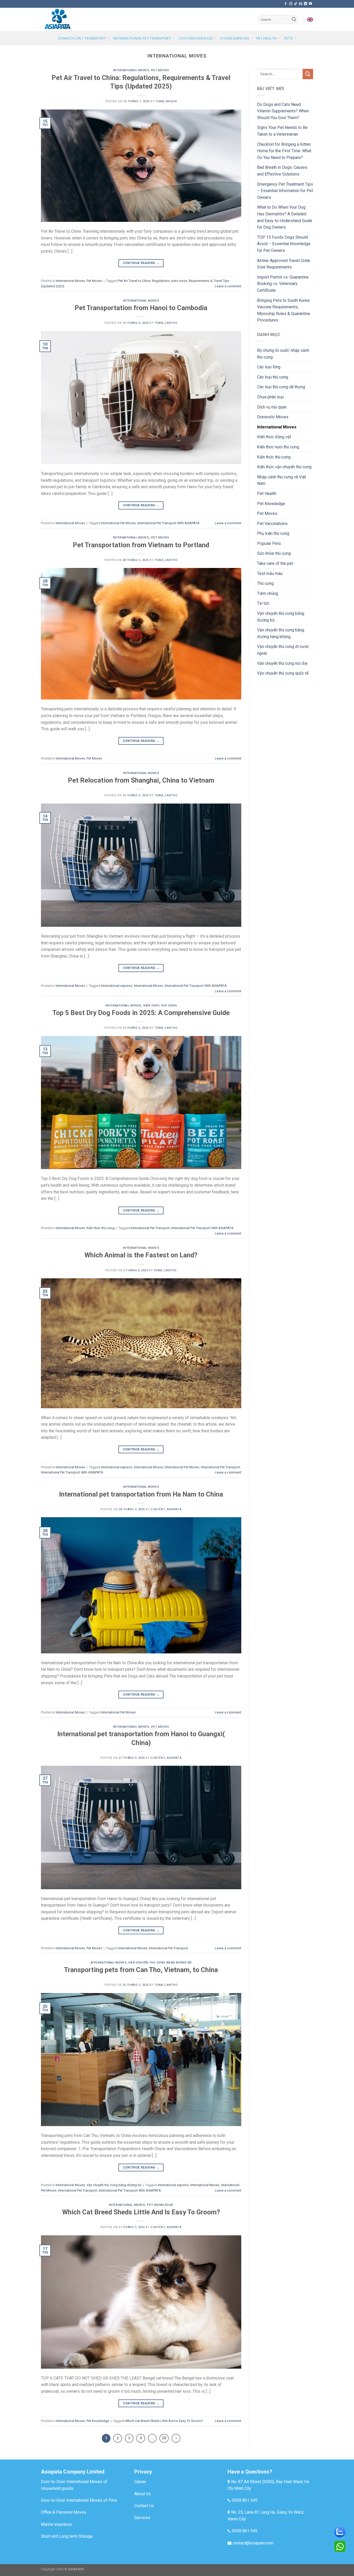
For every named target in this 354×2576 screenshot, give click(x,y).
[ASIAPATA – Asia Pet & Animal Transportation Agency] (67, 19)
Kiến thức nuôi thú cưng (278, 447)
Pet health (267, 38)
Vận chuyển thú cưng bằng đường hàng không (281, 633)
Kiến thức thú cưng (160, 1006)
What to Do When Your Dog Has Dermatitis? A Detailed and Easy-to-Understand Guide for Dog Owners (285, 217)
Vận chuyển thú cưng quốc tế (283, 673)
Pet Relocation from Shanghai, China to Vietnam (141, 780)
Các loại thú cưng (273, 377)
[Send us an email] (301, 4)
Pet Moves (160, 70)
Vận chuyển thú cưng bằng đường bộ (160, 1963)
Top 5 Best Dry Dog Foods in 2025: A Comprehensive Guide (141, 1013)
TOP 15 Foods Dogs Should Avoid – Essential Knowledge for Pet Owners (284, 244)
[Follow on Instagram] (291, 4)
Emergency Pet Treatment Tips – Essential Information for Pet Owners (285, 191)
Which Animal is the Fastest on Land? (141, 1255)
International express (117, 986)
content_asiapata (166, 1509)
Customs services (196, 38)
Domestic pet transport (82, 38)
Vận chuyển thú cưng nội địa (282, 663)
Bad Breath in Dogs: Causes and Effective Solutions (282, 171)
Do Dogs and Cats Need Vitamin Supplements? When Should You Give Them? (283, 111)
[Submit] (294, 19)
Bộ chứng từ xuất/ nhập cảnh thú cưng (283, 354)
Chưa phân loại (270, 397)
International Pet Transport (150, 1228)
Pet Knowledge (160, 2205)
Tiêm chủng (268, 593)
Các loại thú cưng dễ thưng (281, 387)
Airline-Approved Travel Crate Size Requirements (284, 264)
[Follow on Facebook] (286, 4)
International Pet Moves (118, 523)
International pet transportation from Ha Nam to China (141, 1494)
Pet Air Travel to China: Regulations (144, 281)
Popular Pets (269, 543)
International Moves (131, 70)
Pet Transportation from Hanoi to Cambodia (141, 308)
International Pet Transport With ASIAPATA (168, 523)
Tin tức (263, 603)
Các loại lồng (269, 367)
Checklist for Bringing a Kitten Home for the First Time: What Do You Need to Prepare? (284, 151)
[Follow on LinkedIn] (306, 4)
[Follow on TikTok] (296, 4)
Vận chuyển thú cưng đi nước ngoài (283, 650)
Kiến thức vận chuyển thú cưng (284, 467)
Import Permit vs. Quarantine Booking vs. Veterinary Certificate (283, 284)
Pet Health (267, 494)
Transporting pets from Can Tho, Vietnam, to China (141, 1970)
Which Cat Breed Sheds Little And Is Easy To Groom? (141, 2212)
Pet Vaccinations (272, 524)
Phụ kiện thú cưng (273, 533)
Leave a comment (228, 286)
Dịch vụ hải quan (272, 407)
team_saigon (166, 101)
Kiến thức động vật (274, 437)
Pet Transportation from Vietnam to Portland (141, 545)
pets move (179, 281)
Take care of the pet (275, 563)
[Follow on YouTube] (310, 4)
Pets (288, 38)
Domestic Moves (273, 417)
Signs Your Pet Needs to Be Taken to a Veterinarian (282, 131)
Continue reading (141, 263)
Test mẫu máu (270, 574)
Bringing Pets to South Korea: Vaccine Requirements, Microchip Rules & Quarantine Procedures (284, 310)
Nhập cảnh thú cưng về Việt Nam (282, 480)
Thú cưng (265, 583)
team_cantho (166, 323)
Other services (235, 38)
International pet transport (142, 38)
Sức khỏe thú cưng (274, 553)
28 (164, 2438)
